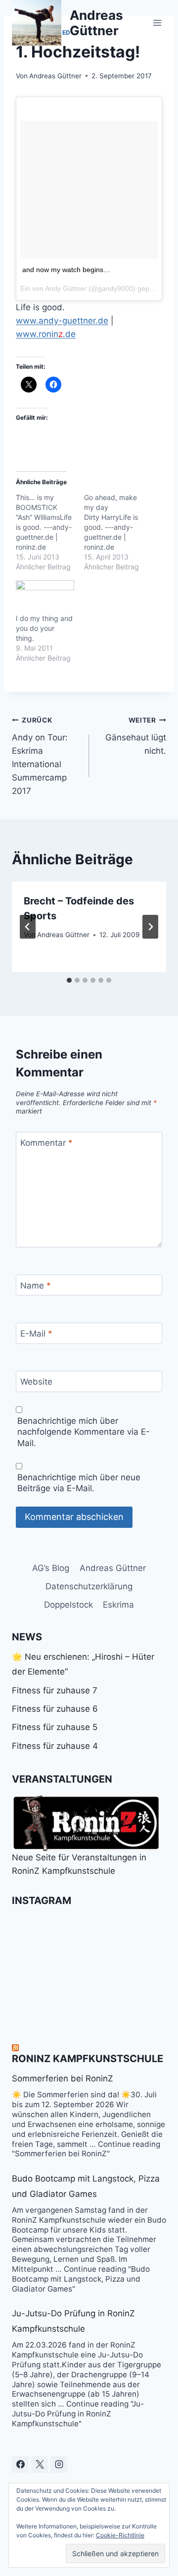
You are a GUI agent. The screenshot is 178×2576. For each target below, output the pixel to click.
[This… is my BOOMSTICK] (50, 532)
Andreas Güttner (55, 76)
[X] (40, 2464)
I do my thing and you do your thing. (44, 628)
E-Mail (36, 1334)
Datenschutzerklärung (89, 1586)
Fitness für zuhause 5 (55, 1727)
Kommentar (46, 1143)
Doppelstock (68, 1605)
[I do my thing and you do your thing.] (45, 597)
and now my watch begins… (66, 270)
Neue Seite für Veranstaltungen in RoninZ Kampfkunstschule (79, 1864)
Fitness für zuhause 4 (55, 1746)
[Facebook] (20, 2464)
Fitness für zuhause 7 (55, 1690)
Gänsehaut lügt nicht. (136, 736)
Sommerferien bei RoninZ (63, 2078)
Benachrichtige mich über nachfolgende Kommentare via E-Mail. (84, 1432)
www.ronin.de (46, 334)
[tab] (69, 980)
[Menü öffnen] (157, 23)
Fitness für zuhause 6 (55, 1709)
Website (36, 1382)
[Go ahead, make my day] (118, 532)
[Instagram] (59, 2464)
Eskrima (118, 1605)
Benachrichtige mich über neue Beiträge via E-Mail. (79, 1483)
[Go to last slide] (28, 927)
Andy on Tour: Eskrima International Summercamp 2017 (40, 756)
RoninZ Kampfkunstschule (88, 2059)
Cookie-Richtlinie (120, 2535)
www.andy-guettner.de (62, 321)
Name (36, 1286)
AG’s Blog (51, 1568)
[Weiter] (150, 927)
